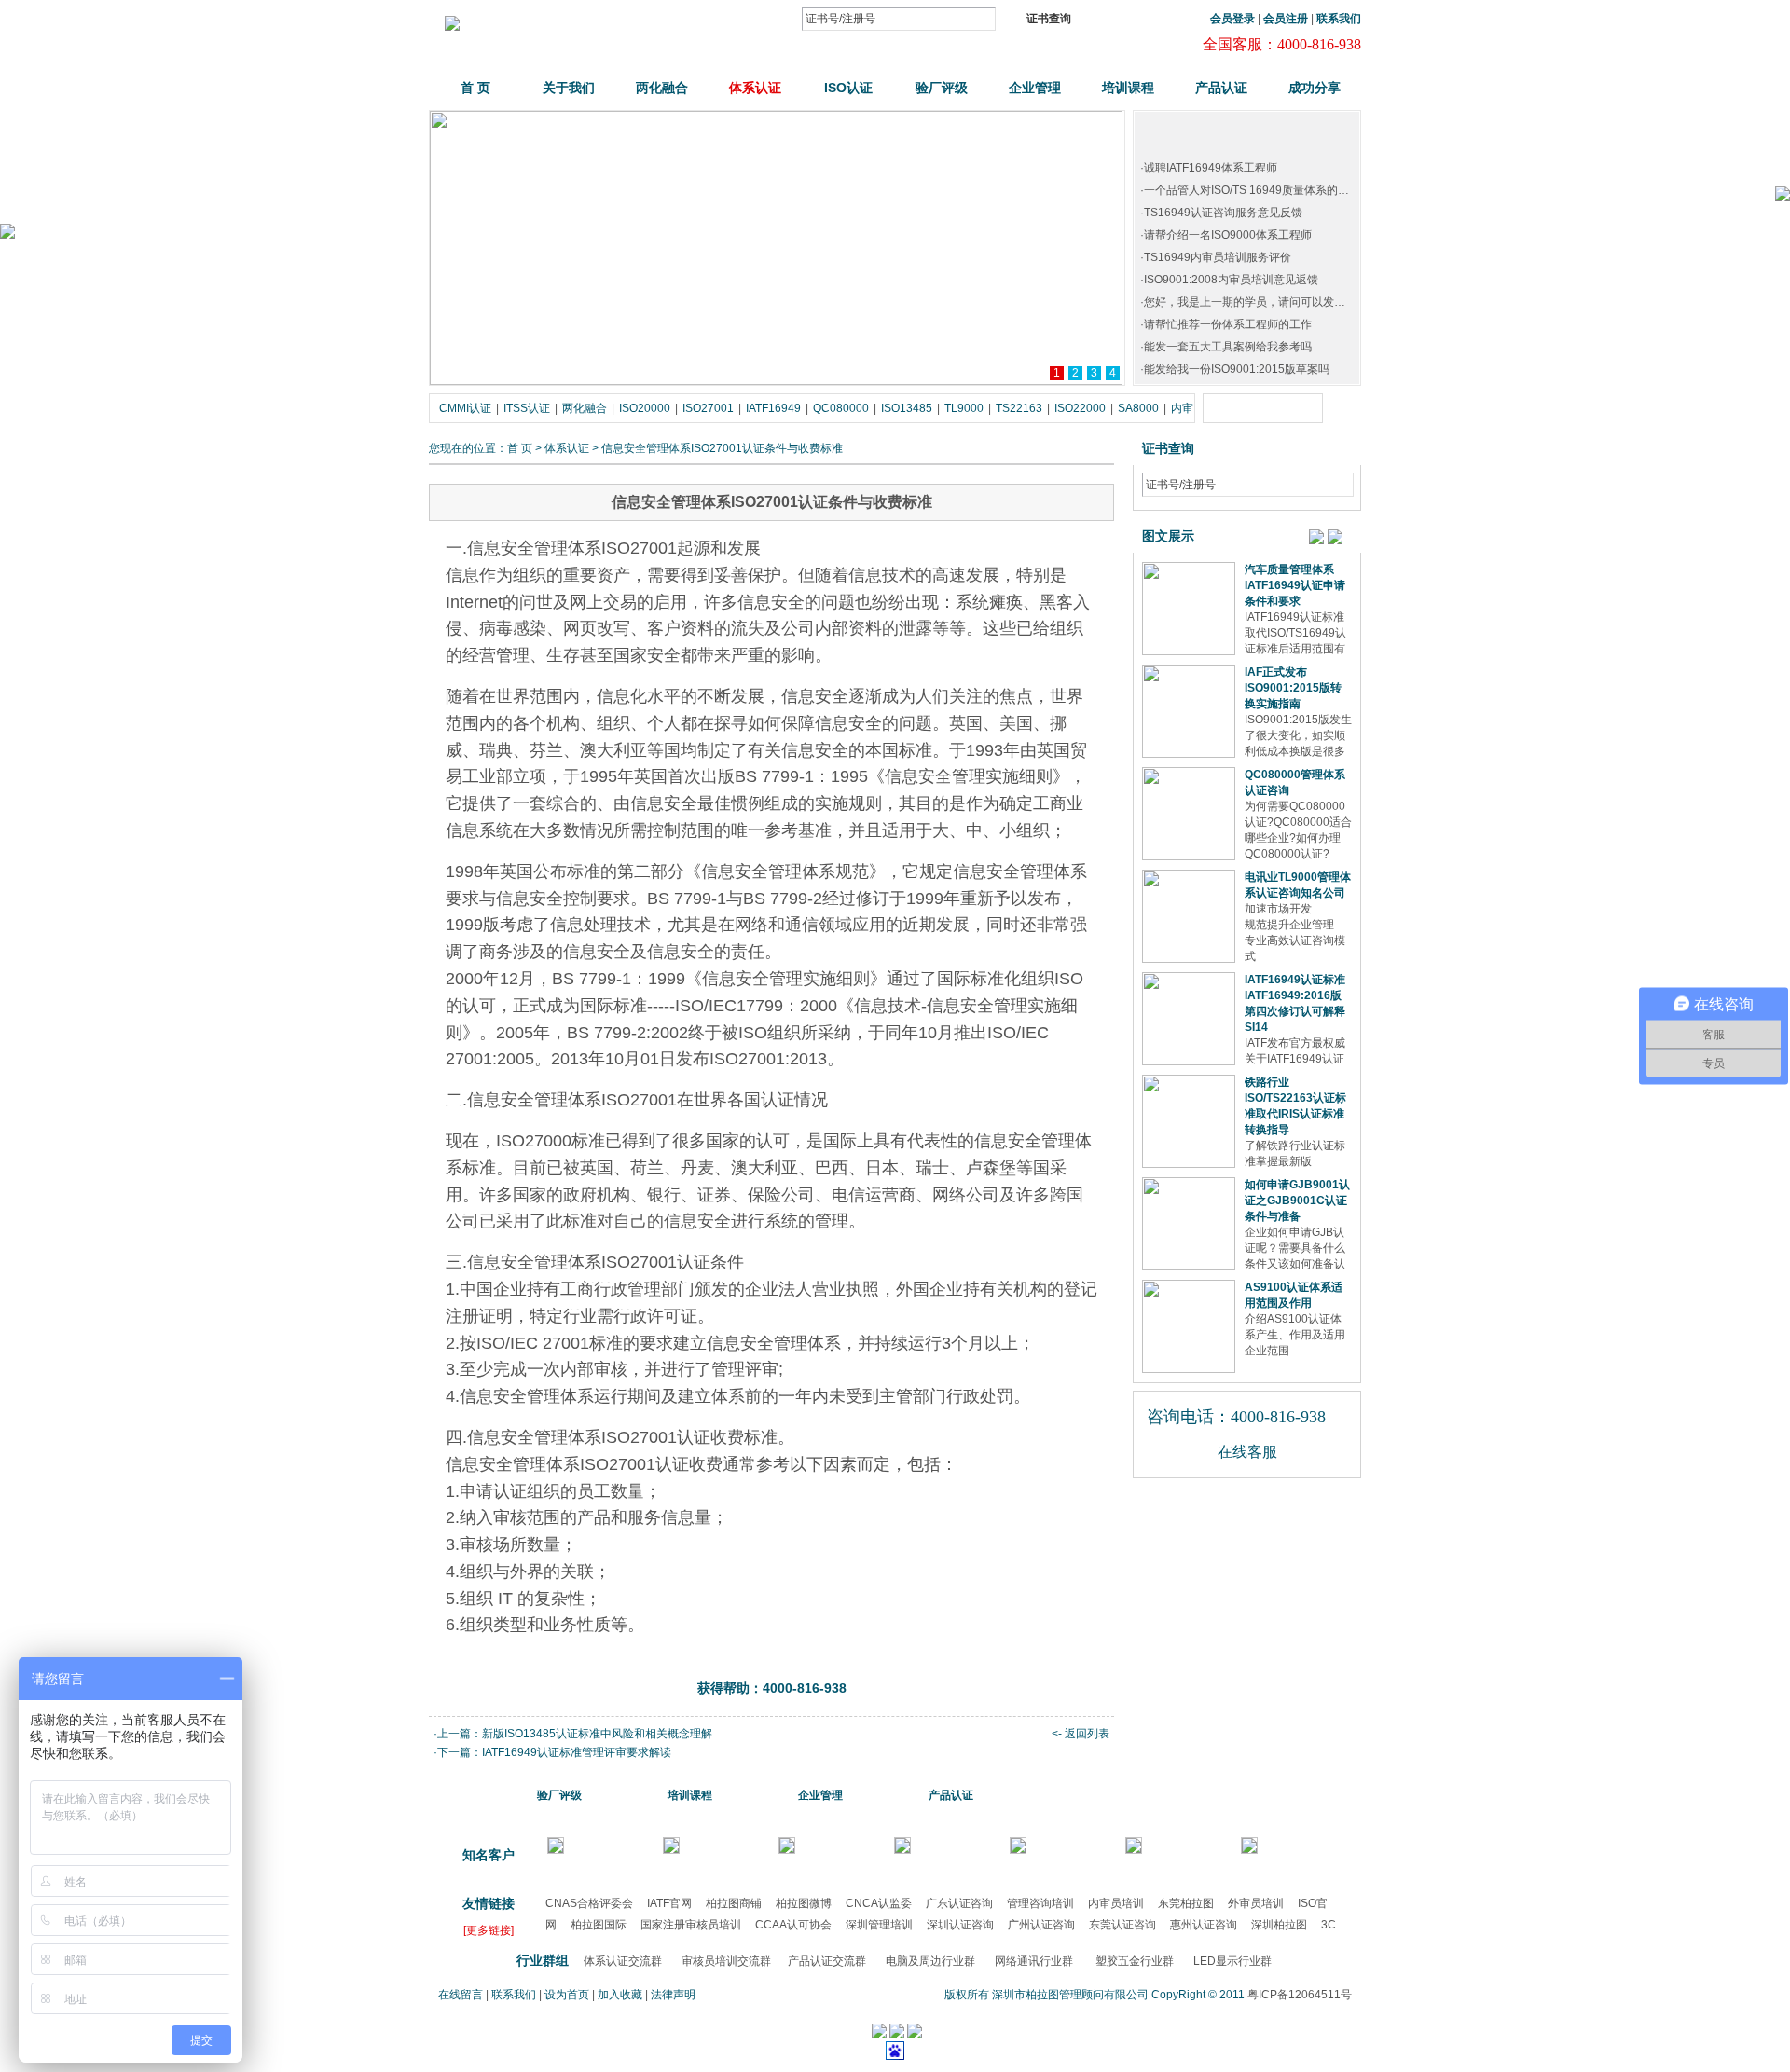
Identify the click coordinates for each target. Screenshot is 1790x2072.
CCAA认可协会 (793, 1925)
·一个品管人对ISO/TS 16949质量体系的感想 (1250, 190)
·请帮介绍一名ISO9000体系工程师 (1226, 235)
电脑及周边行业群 (930, 1961)
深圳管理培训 (879, 1925)
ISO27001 (708, 408)
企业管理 (1035, 88)
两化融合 (662, 88)
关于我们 (569, 88)
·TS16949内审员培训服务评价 (1216, 257)
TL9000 (964, 408)
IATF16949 (773, 408)
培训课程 (1128, 88)
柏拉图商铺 (734, 1903)
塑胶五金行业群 (1135, 1961)
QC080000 (841, 408)
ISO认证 (848, 88)
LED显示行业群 (1232, 1961)
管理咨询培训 (1040, 1903)
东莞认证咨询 (1122, 1925)
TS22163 (1019, 408)
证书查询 (1049, 19)
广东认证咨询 (959, 1903)
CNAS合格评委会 (589, 1903)
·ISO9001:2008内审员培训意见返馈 (1229, 280)
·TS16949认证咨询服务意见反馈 (1221, 213)
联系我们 (514, 1995)
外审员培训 (1256, 1903)
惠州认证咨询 (1204, 1925)
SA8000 (1138, 408)
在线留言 (461, 1995)
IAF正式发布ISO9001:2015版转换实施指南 (1293, 688)
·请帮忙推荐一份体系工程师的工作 (1226, 324)
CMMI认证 (465, 408)
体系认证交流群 (623, 1961)
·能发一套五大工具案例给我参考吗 (1226, 347)
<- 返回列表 (1081, 1734)
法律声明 (673, 1995)
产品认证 (1221, 88)
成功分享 (1315, 88)
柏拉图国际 (599, 1925)
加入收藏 (620, 1995)
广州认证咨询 (1041, 1925)
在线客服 (1247, 1452)
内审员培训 (1116, 1903)
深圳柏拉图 (1279, 1925)
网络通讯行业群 (1034, 1961)
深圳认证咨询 (960, 1925)
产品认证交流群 (827, 1961)
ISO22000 (1080, 408)
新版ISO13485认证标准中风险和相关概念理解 (597, 1734)
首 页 (475, 88)
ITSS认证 (527, 408)
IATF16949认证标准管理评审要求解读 (577, 1752)
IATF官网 (669, 1903)
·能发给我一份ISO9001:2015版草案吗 (1235, 369)
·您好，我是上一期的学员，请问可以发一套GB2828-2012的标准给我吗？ (1323, 302)
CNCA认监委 (879, 1903)
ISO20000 (645, 408)
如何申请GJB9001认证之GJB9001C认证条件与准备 (1297, 1201)
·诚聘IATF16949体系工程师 (1209, 168)
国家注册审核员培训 (691, 1925)
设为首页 (567, 1995)
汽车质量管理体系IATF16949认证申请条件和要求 (1295, 585)
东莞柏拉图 (1186, 1903)
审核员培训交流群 (726, 1961)
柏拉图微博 (804, 1903)
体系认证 (755, 88)
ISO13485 (907, 408)
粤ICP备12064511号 (1300, 1995)
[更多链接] (489, 1930)
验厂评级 (942, 88)
